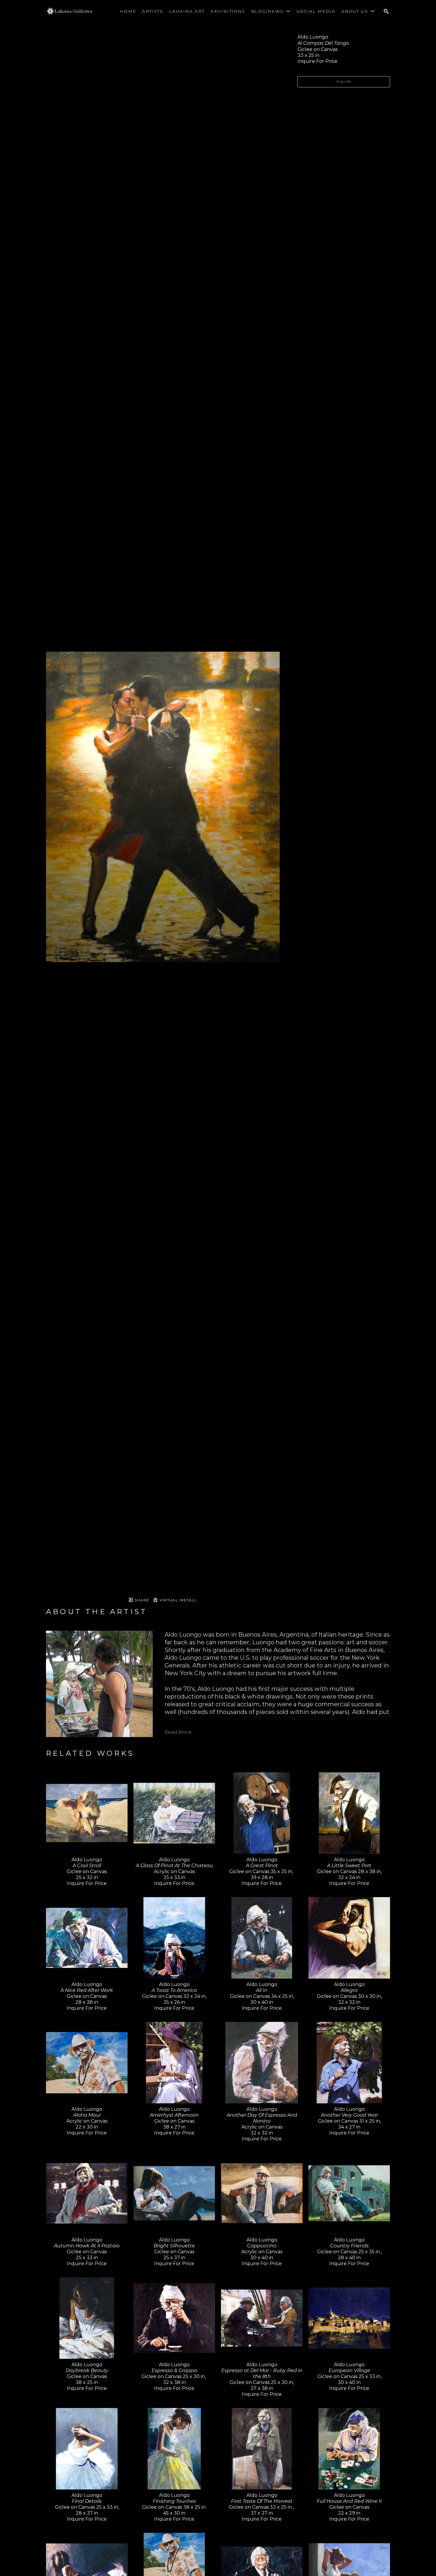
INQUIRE (344, 82)
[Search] (386, 11)
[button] (271, 11)
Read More (178, 1732)
